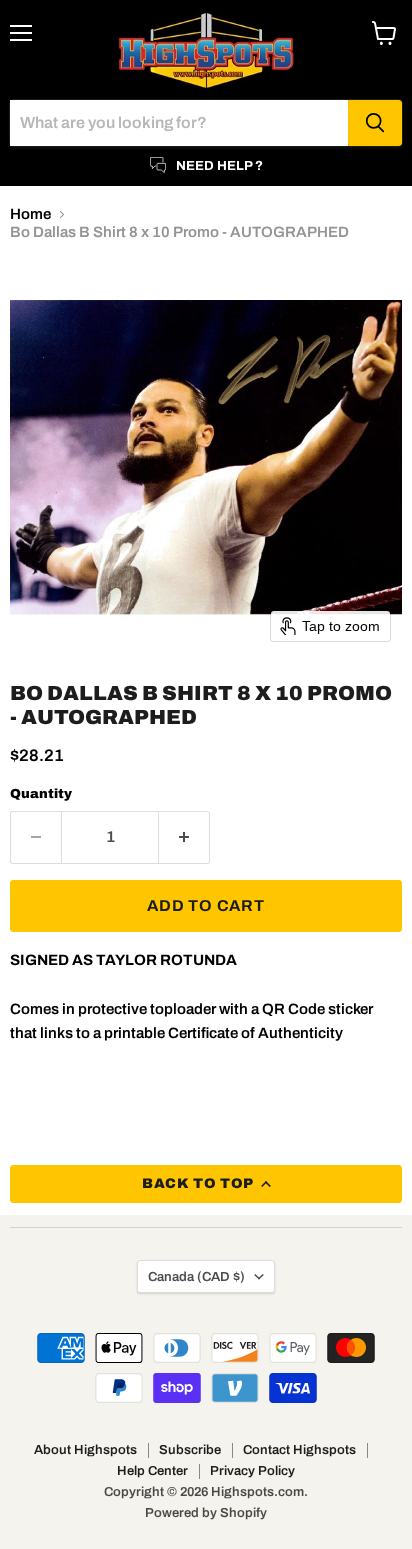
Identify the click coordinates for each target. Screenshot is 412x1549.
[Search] (375, 123)
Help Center (152, 1471)
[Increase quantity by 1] (184, 837)
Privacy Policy (252, 1471)
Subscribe (190, 1450)
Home (30, 214)
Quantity (41, 793)
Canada (196, 1276)
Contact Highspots (299, 1450)
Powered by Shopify (206, 1513)
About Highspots (85, 1450)
